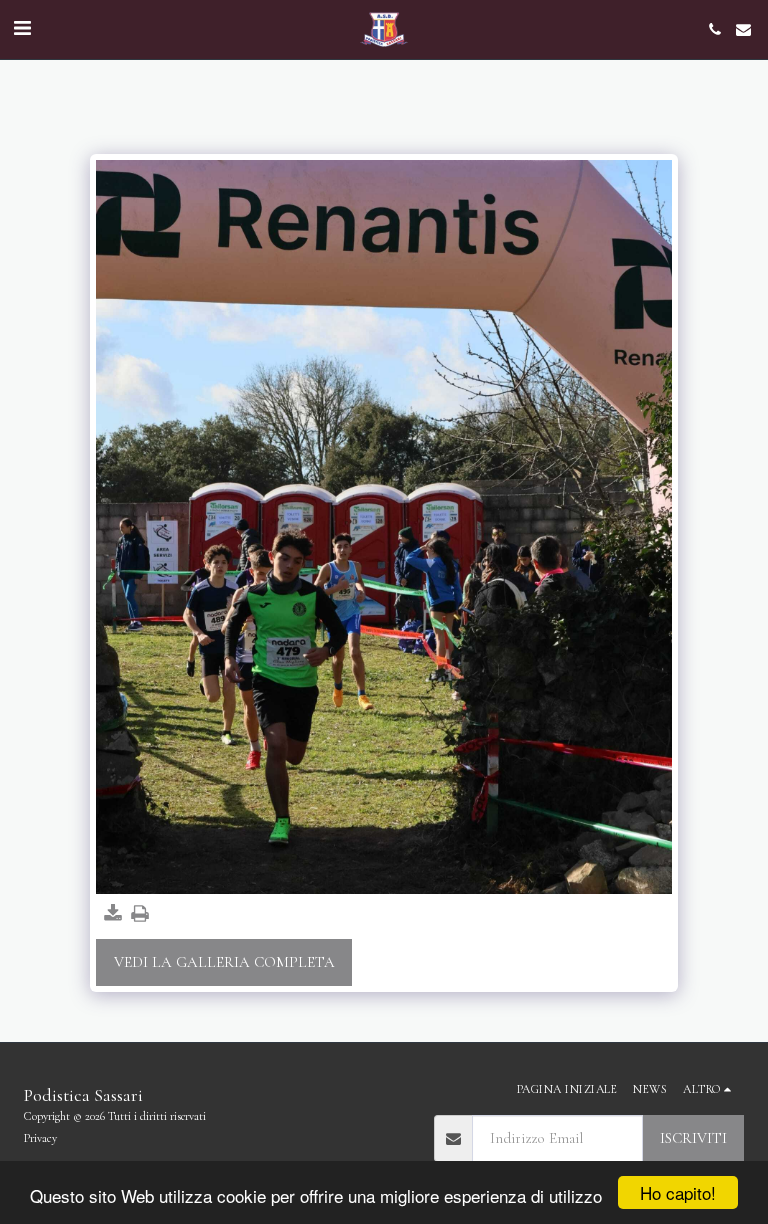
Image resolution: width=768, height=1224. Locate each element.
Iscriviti (693, 1138)
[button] (22, 29)
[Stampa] (139, 914)
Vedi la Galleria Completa (224, 962)
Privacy (40, 1138)
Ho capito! (678, 1192)
